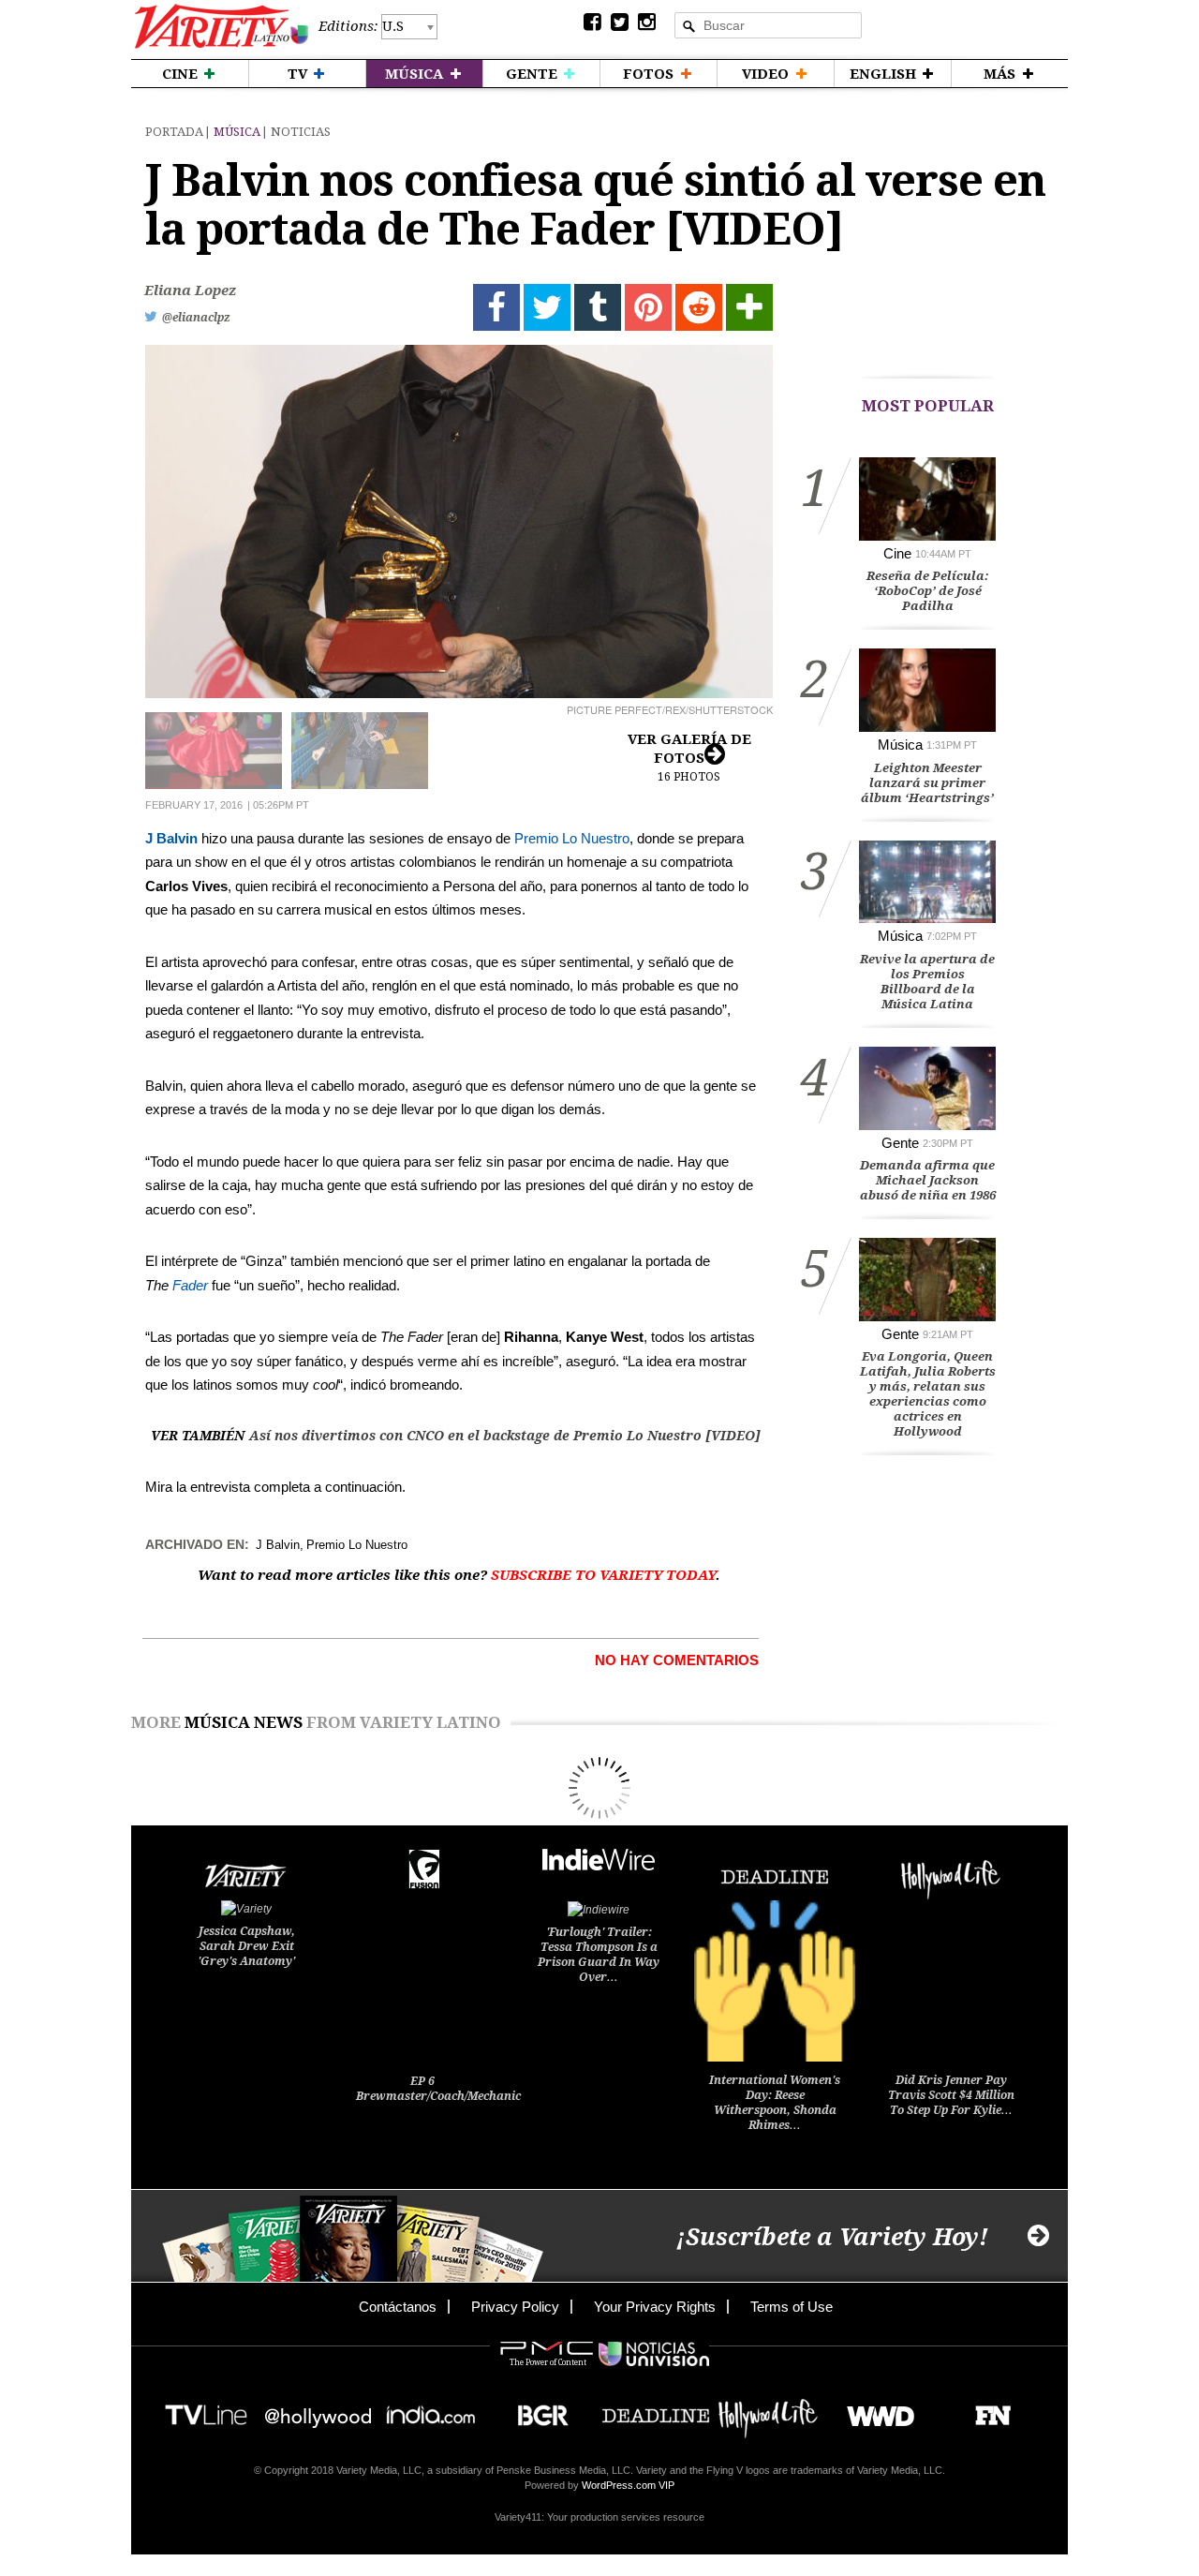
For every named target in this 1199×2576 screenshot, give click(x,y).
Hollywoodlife (768, 2410)
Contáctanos (398, 2307)
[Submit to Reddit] (699, 307)
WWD (873, 2410)
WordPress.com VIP (628, 2485)
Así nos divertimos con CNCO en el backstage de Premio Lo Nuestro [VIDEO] (505, 1436)
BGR (536, 2410)
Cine (897, 553)
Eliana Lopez (190, 290)
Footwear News (986, 2410)
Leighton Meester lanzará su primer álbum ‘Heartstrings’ (927, 783)
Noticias (301, 132)
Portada (174, 132)
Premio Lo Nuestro (572, 838)
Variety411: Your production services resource (599, 2517)
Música (237, 132)
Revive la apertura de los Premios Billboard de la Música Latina (927, 982)
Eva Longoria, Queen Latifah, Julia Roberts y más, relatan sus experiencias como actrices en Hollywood (928, 1394)
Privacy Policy (515, 2307)
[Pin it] (648, 307)
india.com (431, 2410)
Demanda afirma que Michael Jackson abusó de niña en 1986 (928, 1180)
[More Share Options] (749, 307)
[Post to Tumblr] (598, 307)
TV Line (206, 2410)
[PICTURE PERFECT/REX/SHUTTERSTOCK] (459, 521)
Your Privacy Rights (655, 2307)
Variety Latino (222, 27)
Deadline (656, 2410)
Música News (244, 1722)
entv (318, 2410)
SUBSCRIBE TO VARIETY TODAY (603, 1575)
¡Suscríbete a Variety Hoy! (832, 2237)
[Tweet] (547, 307)
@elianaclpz (196, 318)
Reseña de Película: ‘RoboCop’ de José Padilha (928, 591)
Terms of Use (792, 2307)
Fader (190, 1285)
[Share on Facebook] (496, 307)
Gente (900, 1143)
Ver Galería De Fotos (689, 757)
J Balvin (171, 838)
